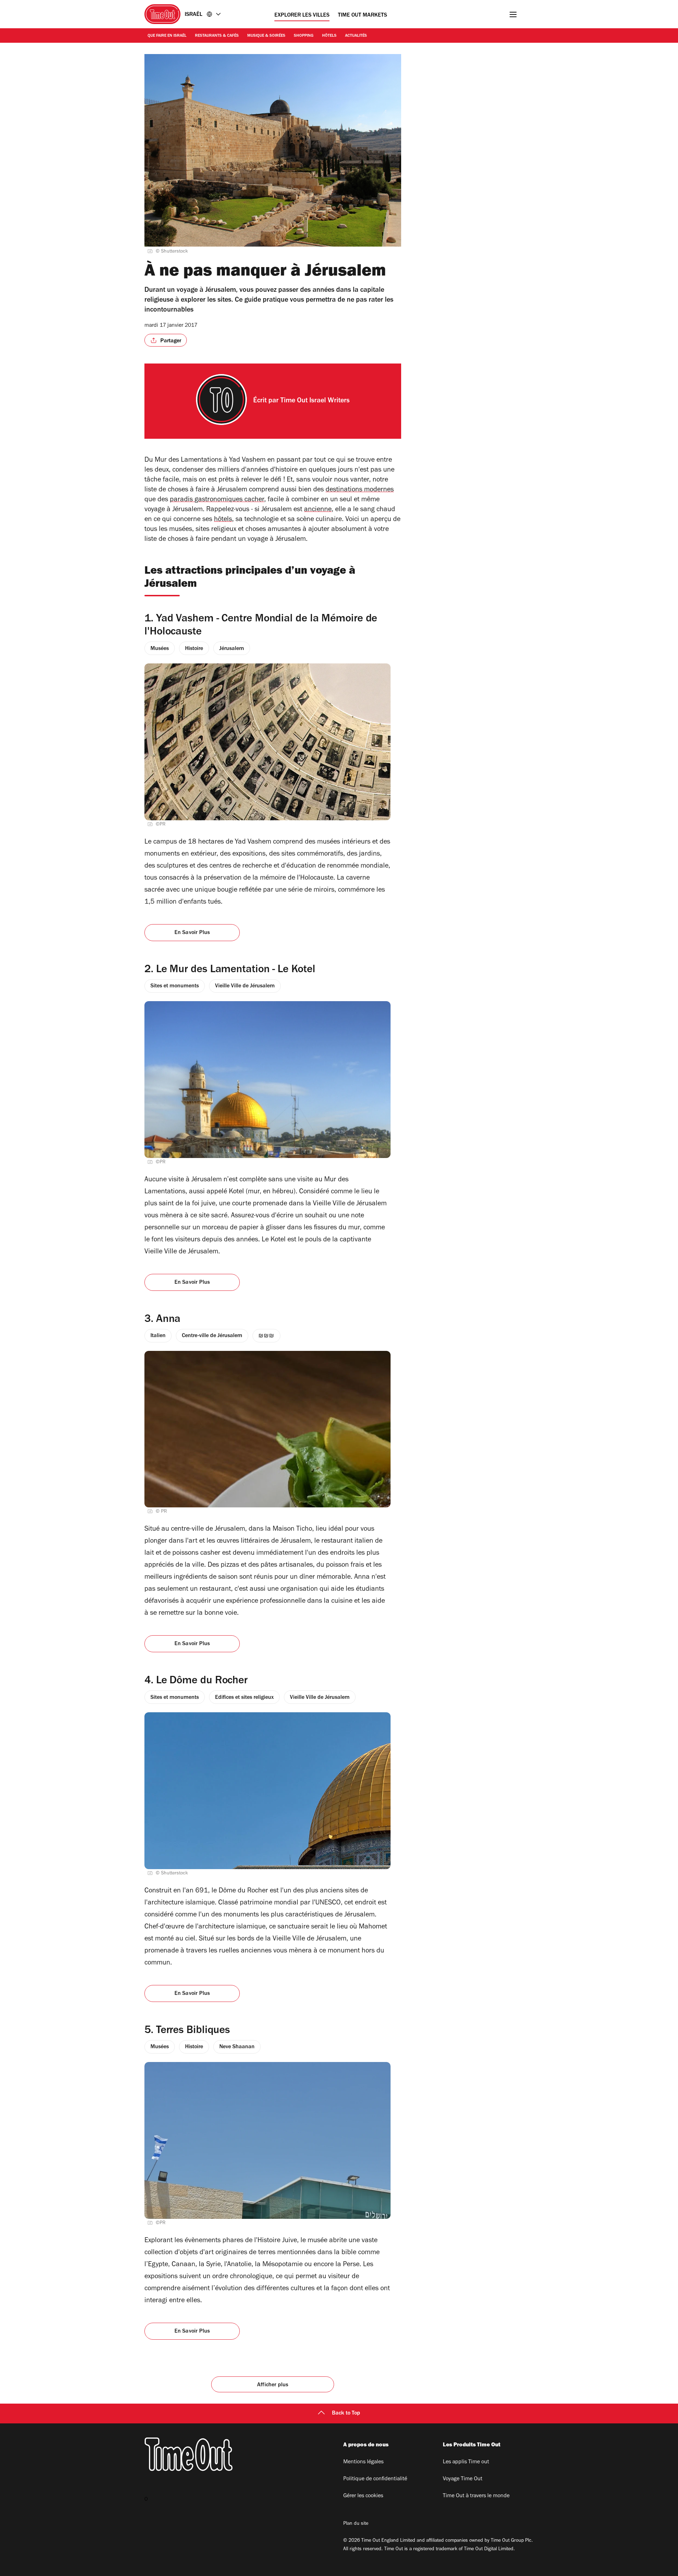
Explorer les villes (302, 16)
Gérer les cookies (363, 2496)
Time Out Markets (362, 16)
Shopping (304, 36)
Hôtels (329, 36)
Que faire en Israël (167, 36)
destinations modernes (360, 490)
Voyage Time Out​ (463, 2479)
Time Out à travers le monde (476, 2496)
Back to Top (346, 2413)
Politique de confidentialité (375, 2479)
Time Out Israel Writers (315, 401)
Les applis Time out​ (466, 2462)
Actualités (356, 36)
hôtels (223, 520)
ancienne (318, 510)
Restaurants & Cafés (217, 36)
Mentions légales (363, 2462)
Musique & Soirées (266, 36)
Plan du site (356, 2524)
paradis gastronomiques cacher (217, 500)
